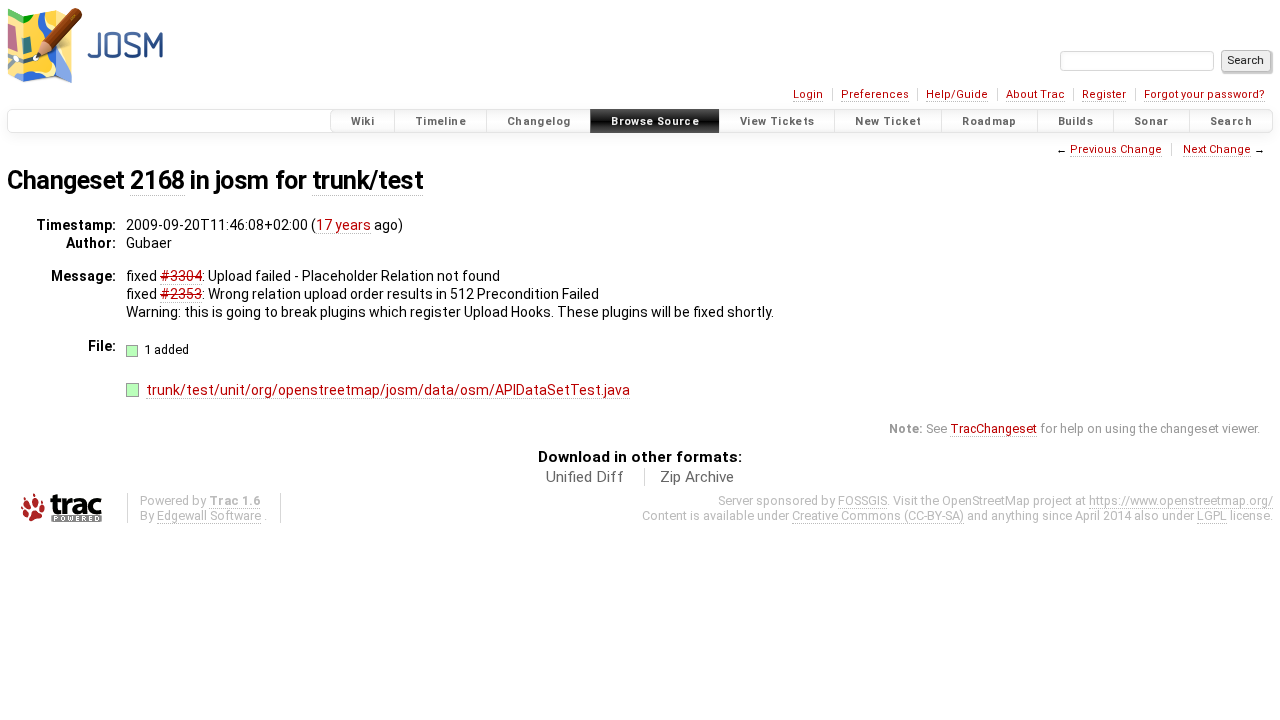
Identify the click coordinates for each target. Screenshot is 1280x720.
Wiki (363, 121)
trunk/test (367, 180)
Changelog (538, 121)
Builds (1075, 121)
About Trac (1035, 94)
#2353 (181, 294)
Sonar (1151, 121)
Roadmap (989, 121)
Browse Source (655, 121)
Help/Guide (957, 94)
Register (1104, 94)
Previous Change (1116, 149)
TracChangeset (993, 428)
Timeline (440, 121)
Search (1231, 121)
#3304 (181, 276)
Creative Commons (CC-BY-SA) (878, 515)
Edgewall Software (209, 515)
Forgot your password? (1204, 94)
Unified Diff (585, 477)
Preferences (875, 94)
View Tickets (777, 121)
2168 (157, 180)
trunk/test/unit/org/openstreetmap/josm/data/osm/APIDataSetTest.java (388, 390)
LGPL (1212, 515)
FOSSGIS (862, 500)
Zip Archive (697, 477)
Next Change (1217, 149)
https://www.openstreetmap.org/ (1181, 500)
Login (808, 94)
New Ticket (888, 121)
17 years (343, 225)
